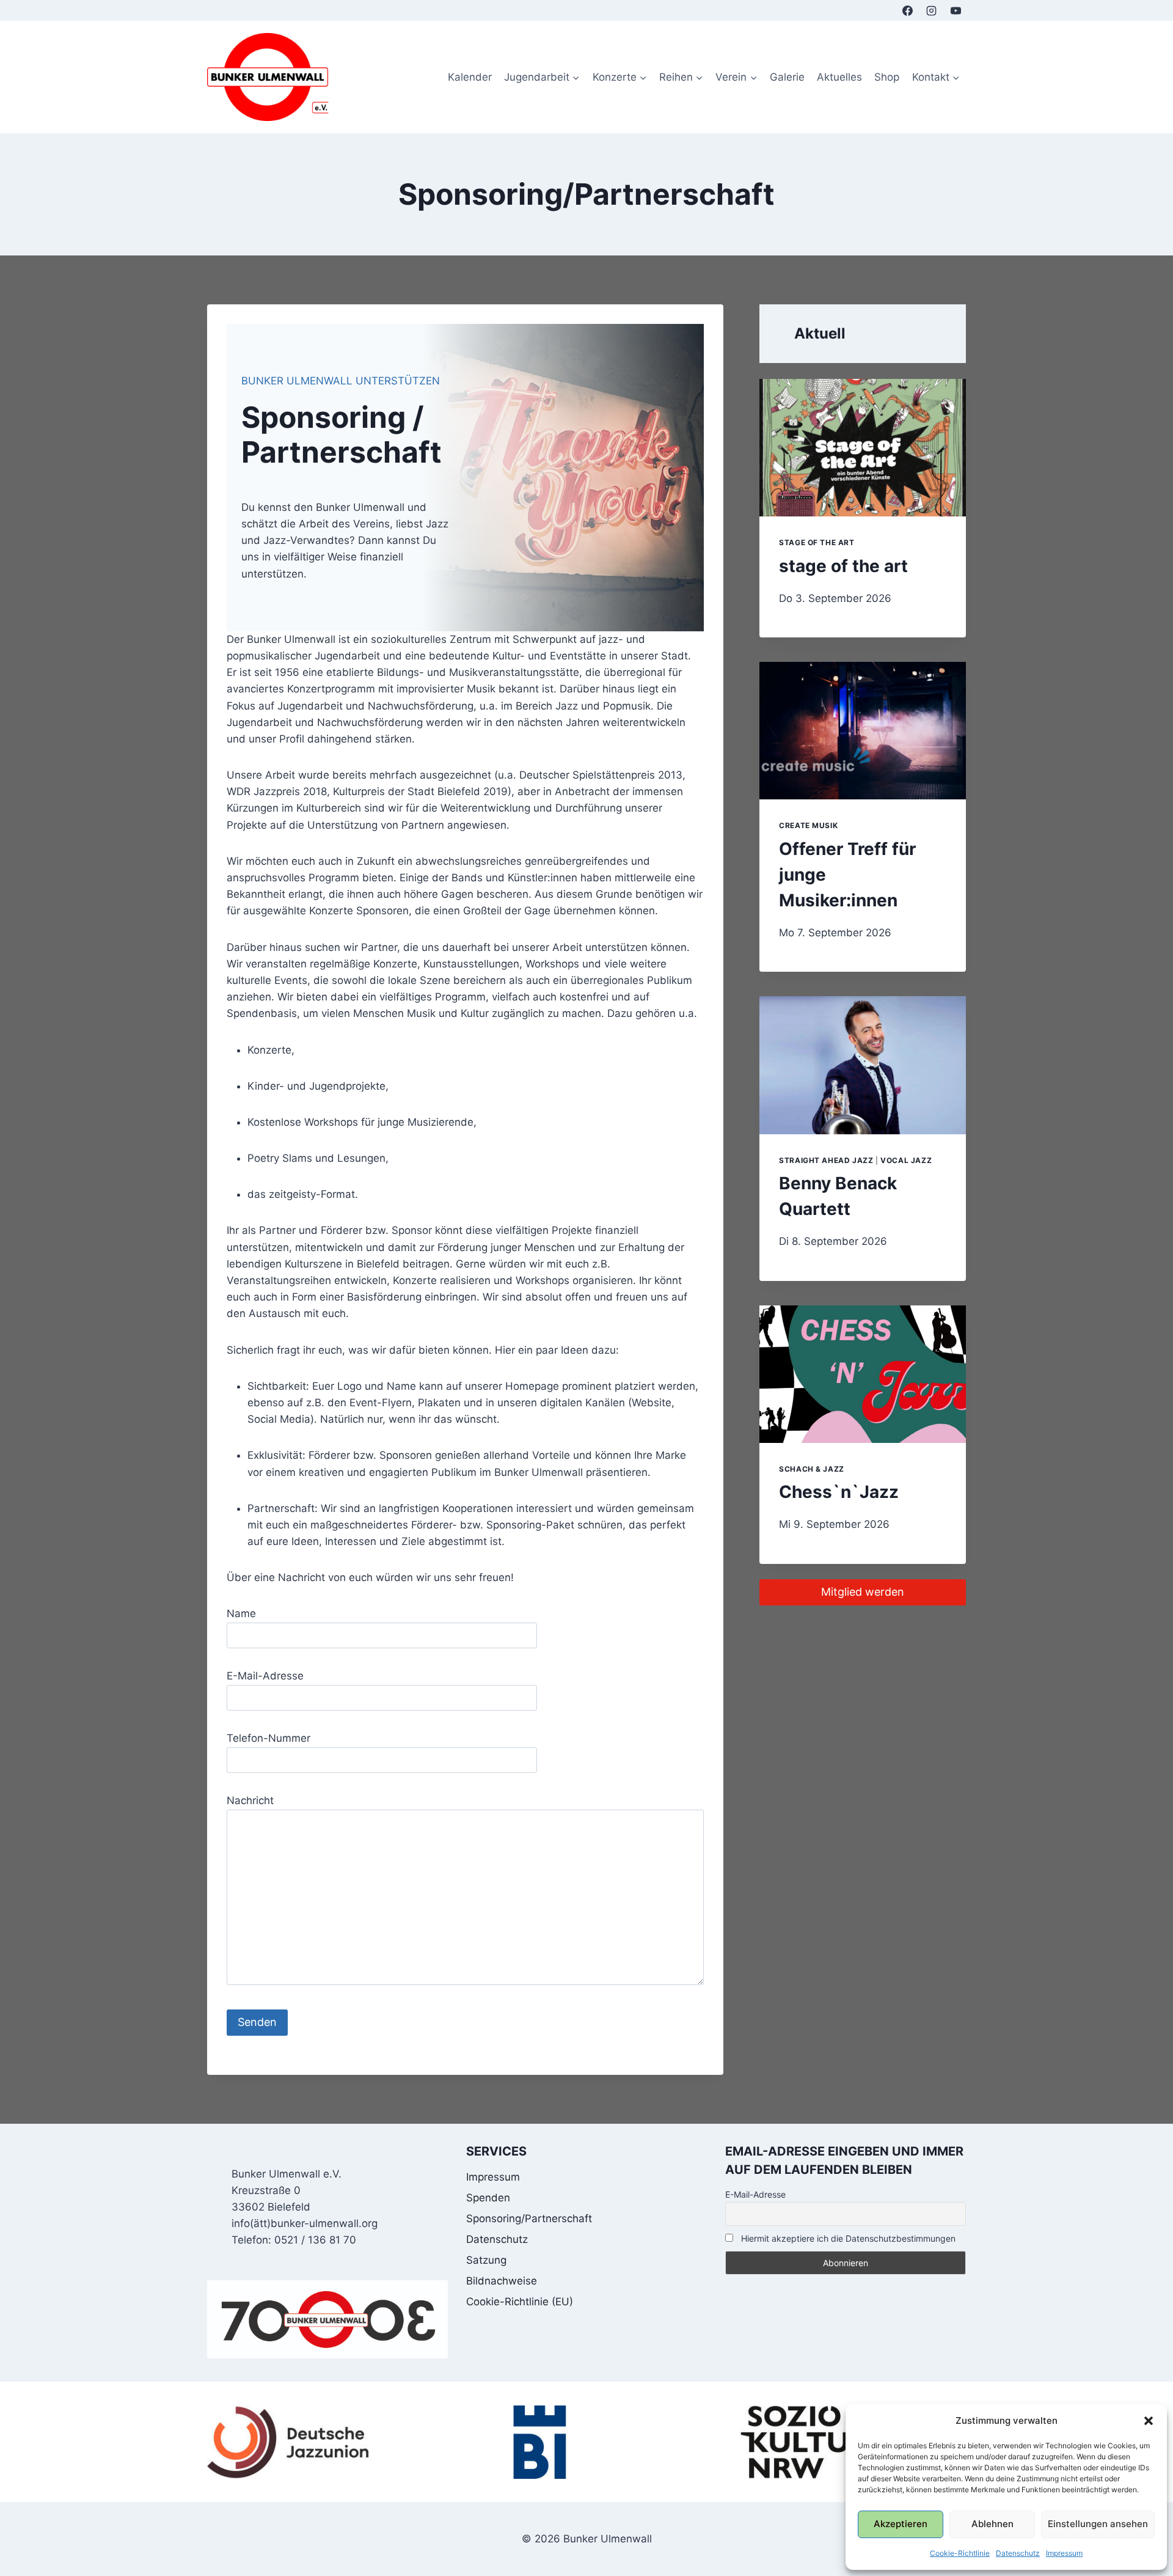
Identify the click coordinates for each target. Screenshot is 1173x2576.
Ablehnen (992, 2524)
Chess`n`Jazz (839, 1492)
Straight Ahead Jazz (826, 1160)
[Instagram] (932, 10)
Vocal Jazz (906, 1160)
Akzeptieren (901, 2524)
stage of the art (817, 542)
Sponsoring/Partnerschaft (529, 2218)
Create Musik (808, 825)
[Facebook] (908, 10)
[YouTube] (956, 10)
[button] (1149, 2421)
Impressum (1064, 2553)
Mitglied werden (863, 1592)
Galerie (787, 77)
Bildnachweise (502, 2281)
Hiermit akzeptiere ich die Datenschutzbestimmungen (847, 2238)
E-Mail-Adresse (755, 2194)
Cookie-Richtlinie (960, 2553)
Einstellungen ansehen (1098, 2524)
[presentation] (863, 448)
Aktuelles (839, 77)
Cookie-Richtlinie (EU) (520, 2302)
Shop (887, 77)
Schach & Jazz (812, 1469)
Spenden (488, 2198)
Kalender (470, 77)
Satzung (486, 2260)
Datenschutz (1018, 2553)
